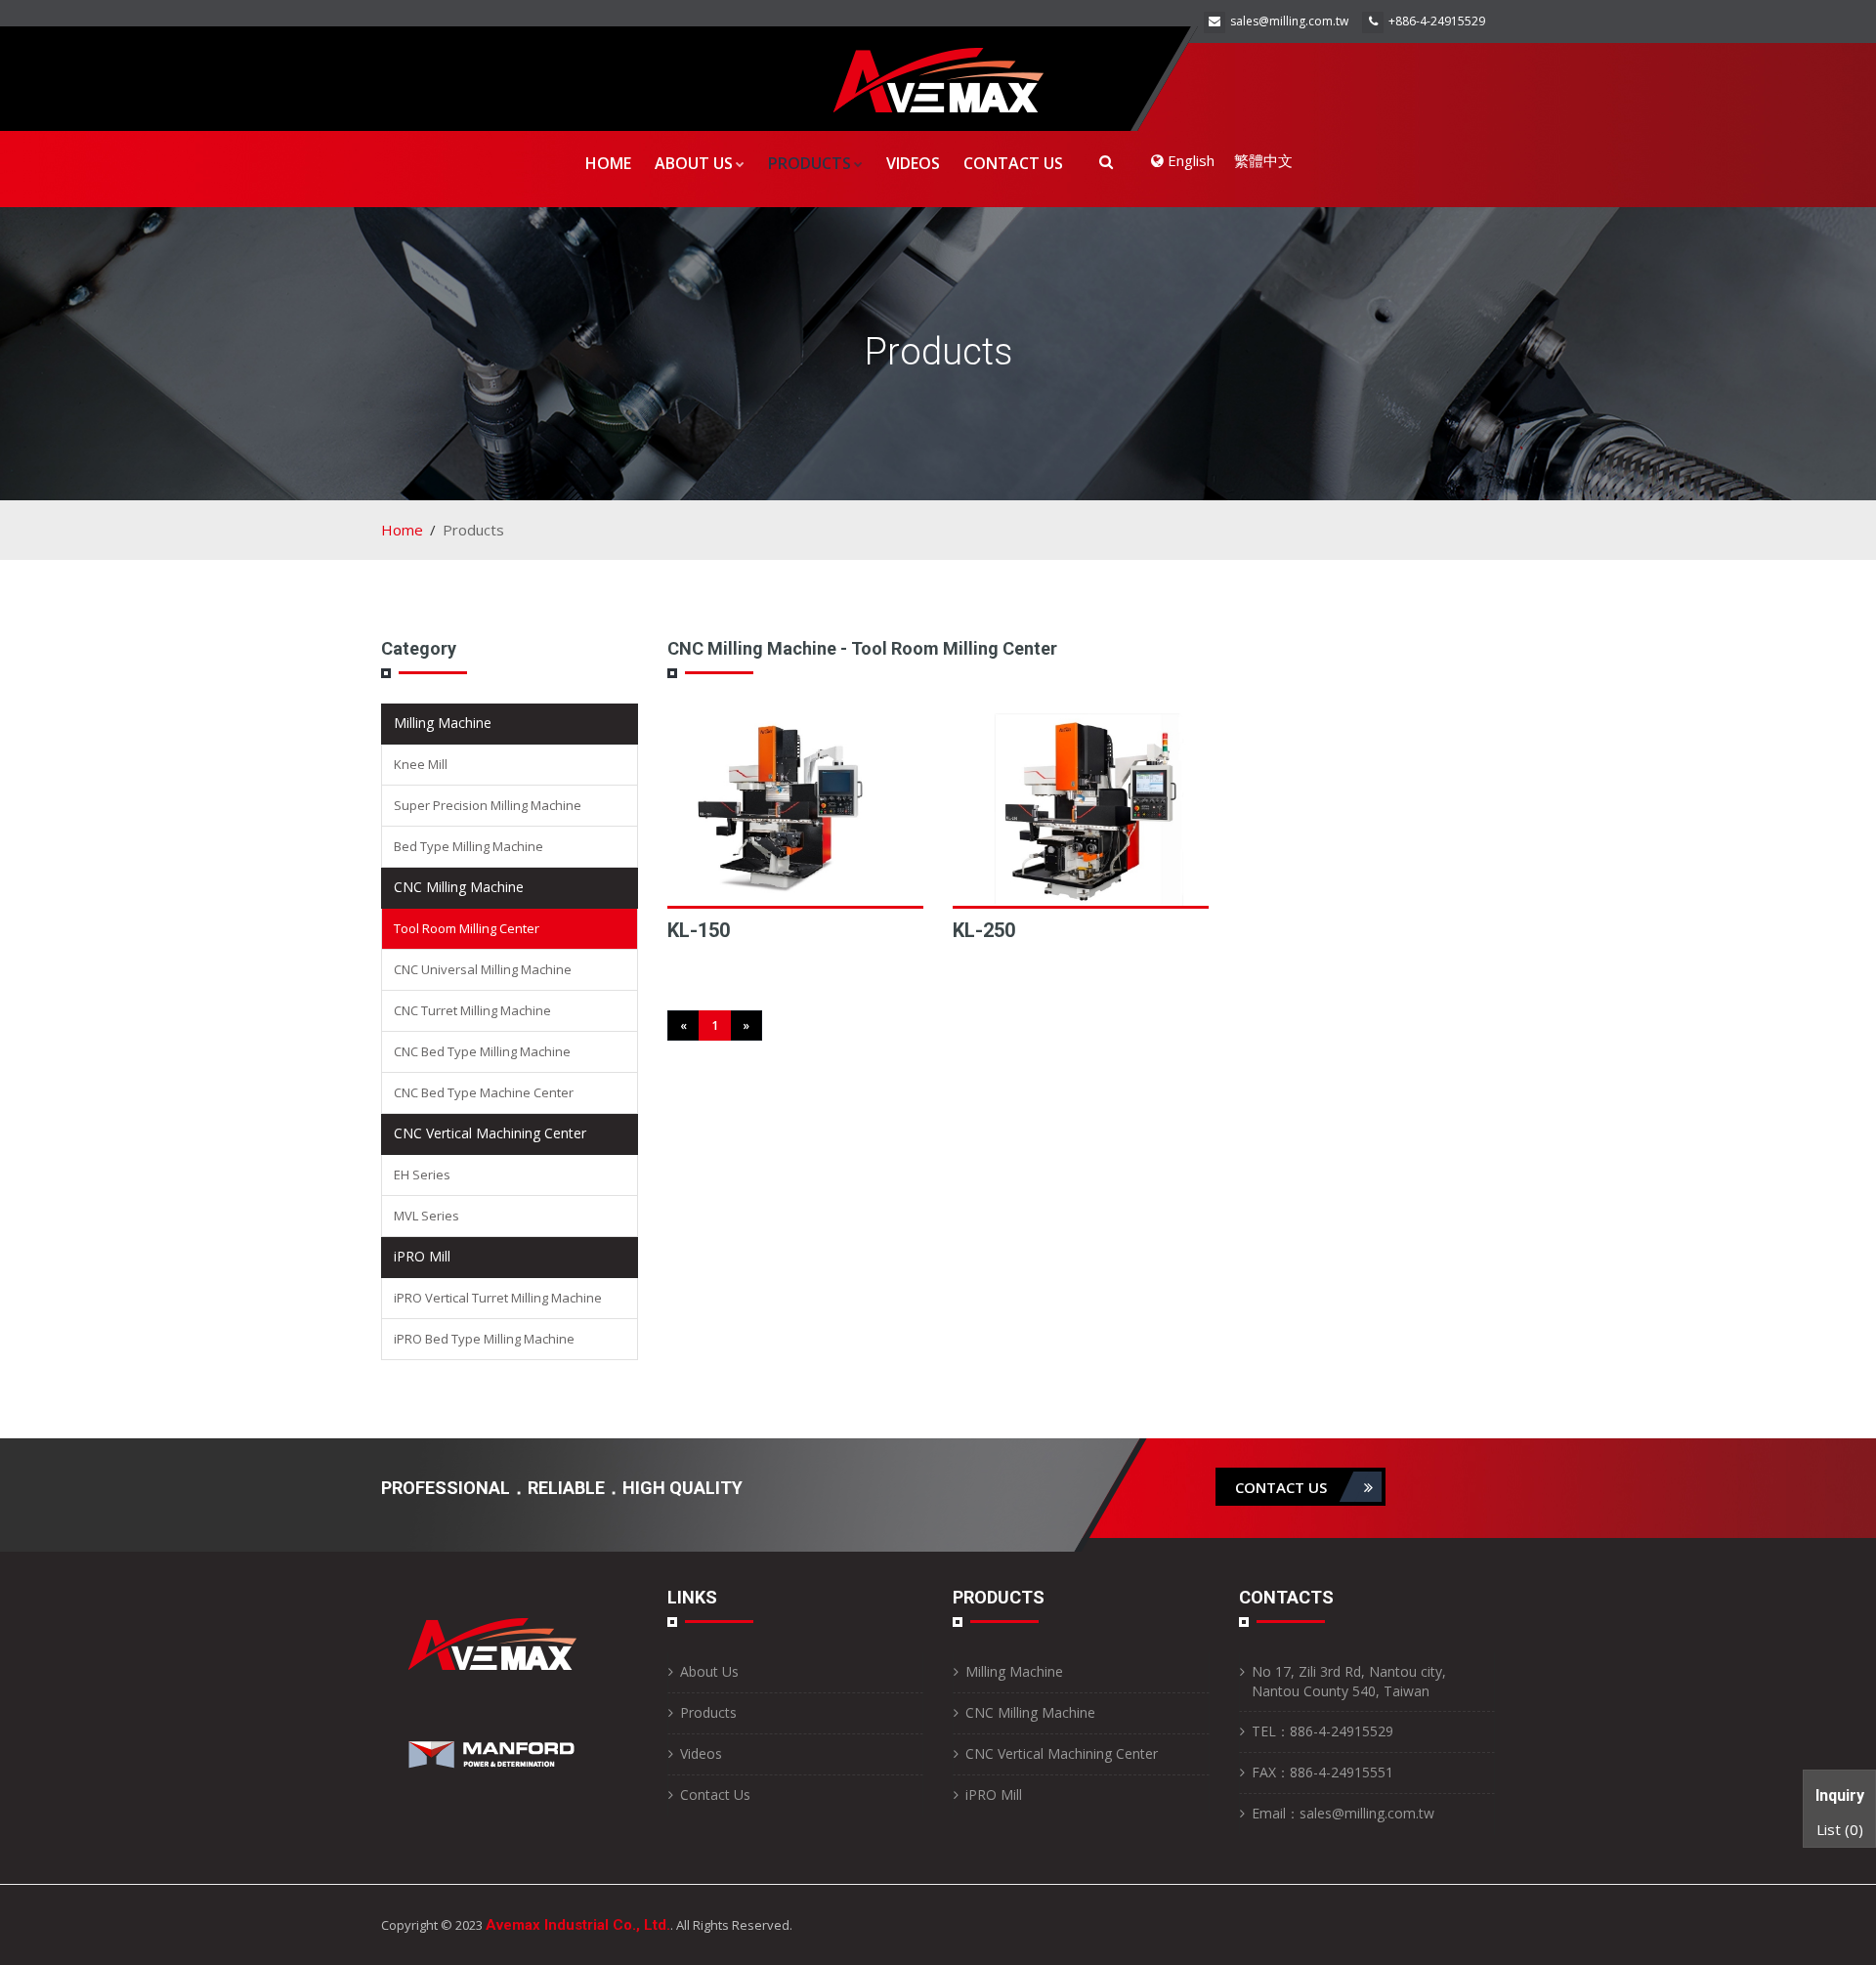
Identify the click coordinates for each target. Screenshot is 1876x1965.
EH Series (422, 1175)
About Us (694, 163)
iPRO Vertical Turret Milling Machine (498, 1298)
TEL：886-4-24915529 (1322, 1731)
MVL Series (426, 1216)
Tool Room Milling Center (467, 928)
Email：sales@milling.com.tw (1343, 1813)
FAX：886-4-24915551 (1322, 1772)
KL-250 (984, 930)
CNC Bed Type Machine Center (484, 1092)
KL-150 (699, 930)
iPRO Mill (422, 1256)
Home (608, 163)
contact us (1283, 1487)
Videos (913, 163)
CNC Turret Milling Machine (472, 1010)
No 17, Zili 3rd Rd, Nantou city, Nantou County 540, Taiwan (1349, 1681)
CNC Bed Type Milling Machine (482, 1051)
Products (810, 163)
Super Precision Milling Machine (488, 805)
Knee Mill (421, 764)
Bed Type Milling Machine (469, 846)
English (1189, 160)
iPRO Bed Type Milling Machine (484, 1339)
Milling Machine (443, 723)
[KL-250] (1081, 810)
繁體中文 (1263, 160)
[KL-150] (795, 810)
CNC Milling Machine (459, 887)
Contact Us (1013, 163)
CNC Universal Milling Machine (483, 969)
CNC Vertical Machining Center (490, 1133)
